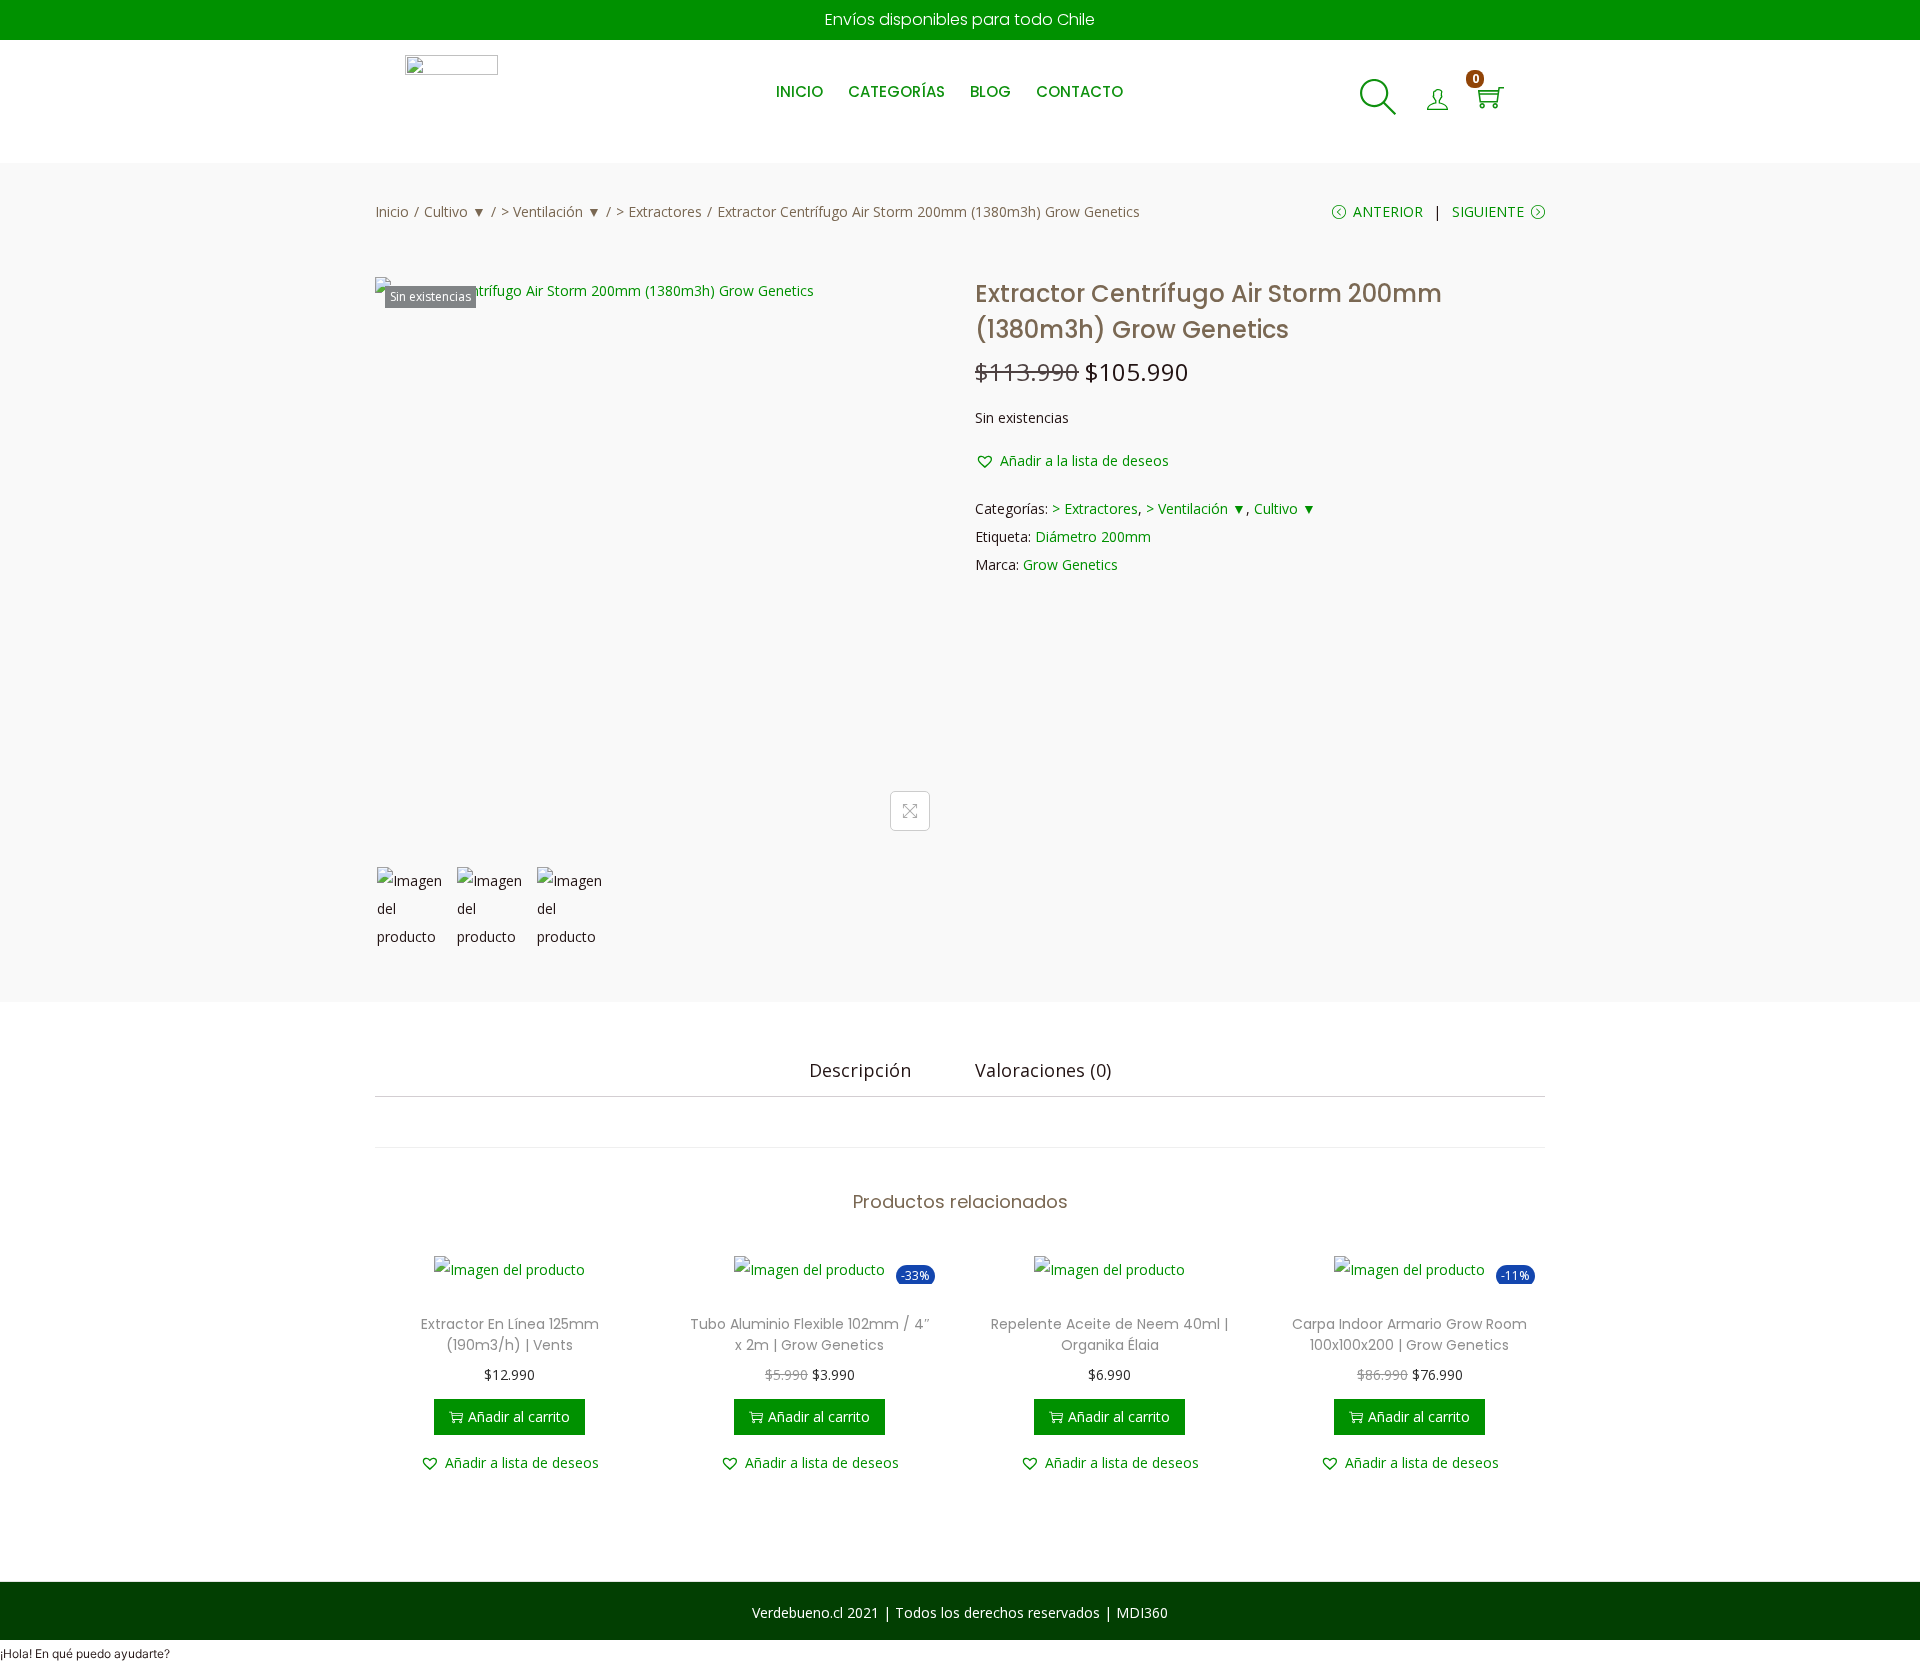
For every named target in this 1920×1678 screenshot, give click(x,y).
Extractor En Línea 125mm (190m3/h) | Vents (510, 1334)
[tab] (860, 1070)
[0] (1491, 99)
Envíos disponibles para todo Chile (960, 19)
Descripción (860, 1070)
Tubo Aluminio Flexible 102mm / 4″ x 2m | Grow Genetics (810, 1334)
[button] (1072, 461)
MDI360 (1142, 1612)
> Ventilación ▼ (551, 211)
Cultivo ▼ (455, 211)
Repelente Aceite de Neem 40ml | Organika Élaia (1109, 1334)
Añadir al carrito (519, 1416)
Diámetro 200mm (1093, 536)
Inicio (392, 211)
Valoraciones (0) (1043, 1070)
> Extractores (659, 211)
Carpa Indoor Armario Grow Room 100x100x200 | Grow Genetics (1409, 1334)
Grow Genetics (1070, 564)
